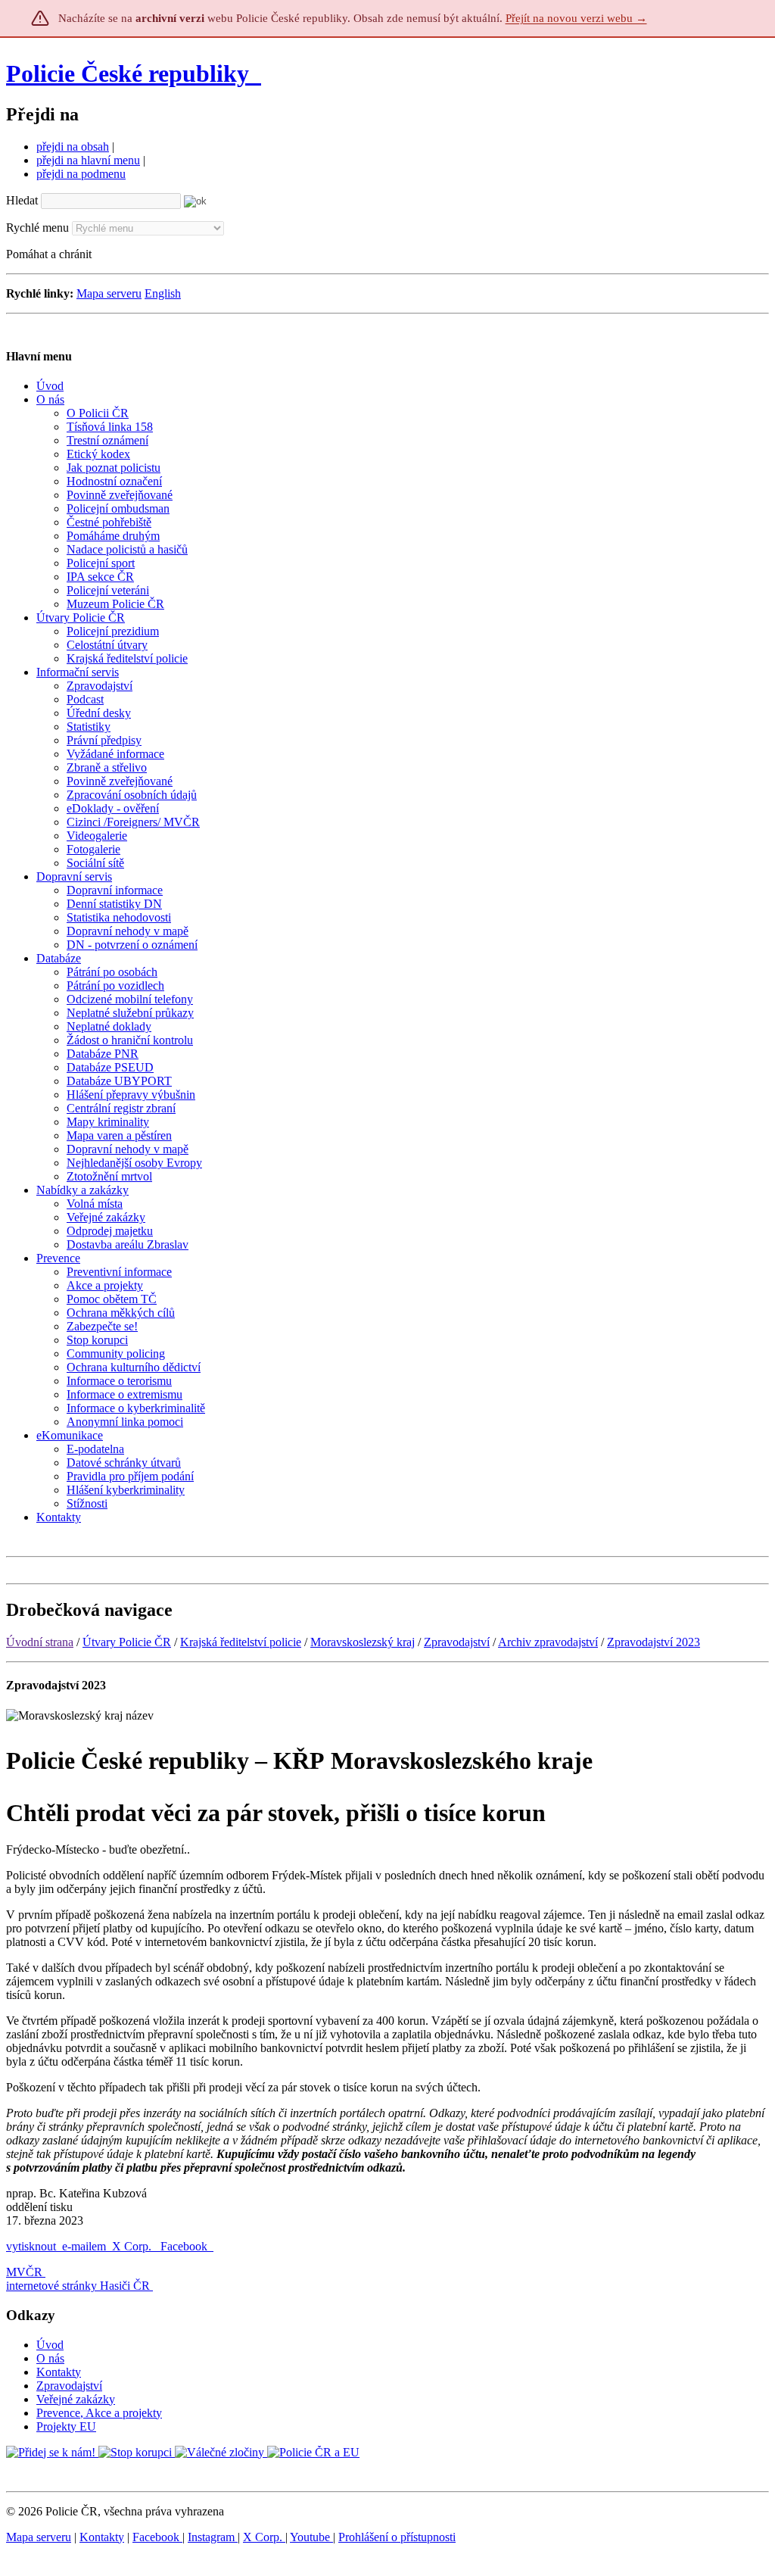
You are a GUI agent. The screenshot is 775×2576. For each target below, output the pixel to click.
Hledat (22, 200)
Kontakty (59, 2372)
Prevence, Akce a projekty (99, 2413)
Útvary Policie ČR (127, 1642)
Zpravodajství (457, 1642)
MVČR (24, 2272)
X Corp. (133, 2246)
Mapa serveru (109, 293)
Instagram (213, 2537)
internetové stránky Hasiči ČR (78, 2286)
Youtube (311, 2537)
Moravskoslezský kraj (363, 1642)
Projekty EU (66, 2426)
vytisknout (31, 2246)
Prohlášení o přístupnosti (397, 2537)
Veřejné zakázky (76, 2399)
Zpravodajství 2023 (654, 1642)
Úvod (50, 2345)
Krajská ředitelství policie (241, 1642)
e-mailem (84, 2246)
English (163, 293)
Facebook (185, 2246)
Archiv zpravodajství (548, 1642)
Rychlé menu (37, 228)
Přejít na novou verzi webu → (576, 18)
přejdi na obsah (73, 147)
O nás (50, 2358)
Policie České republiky (128, 73)
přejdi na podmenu (81, 174)
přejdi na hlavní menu (88, 160)
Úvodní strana (40, 1642)
